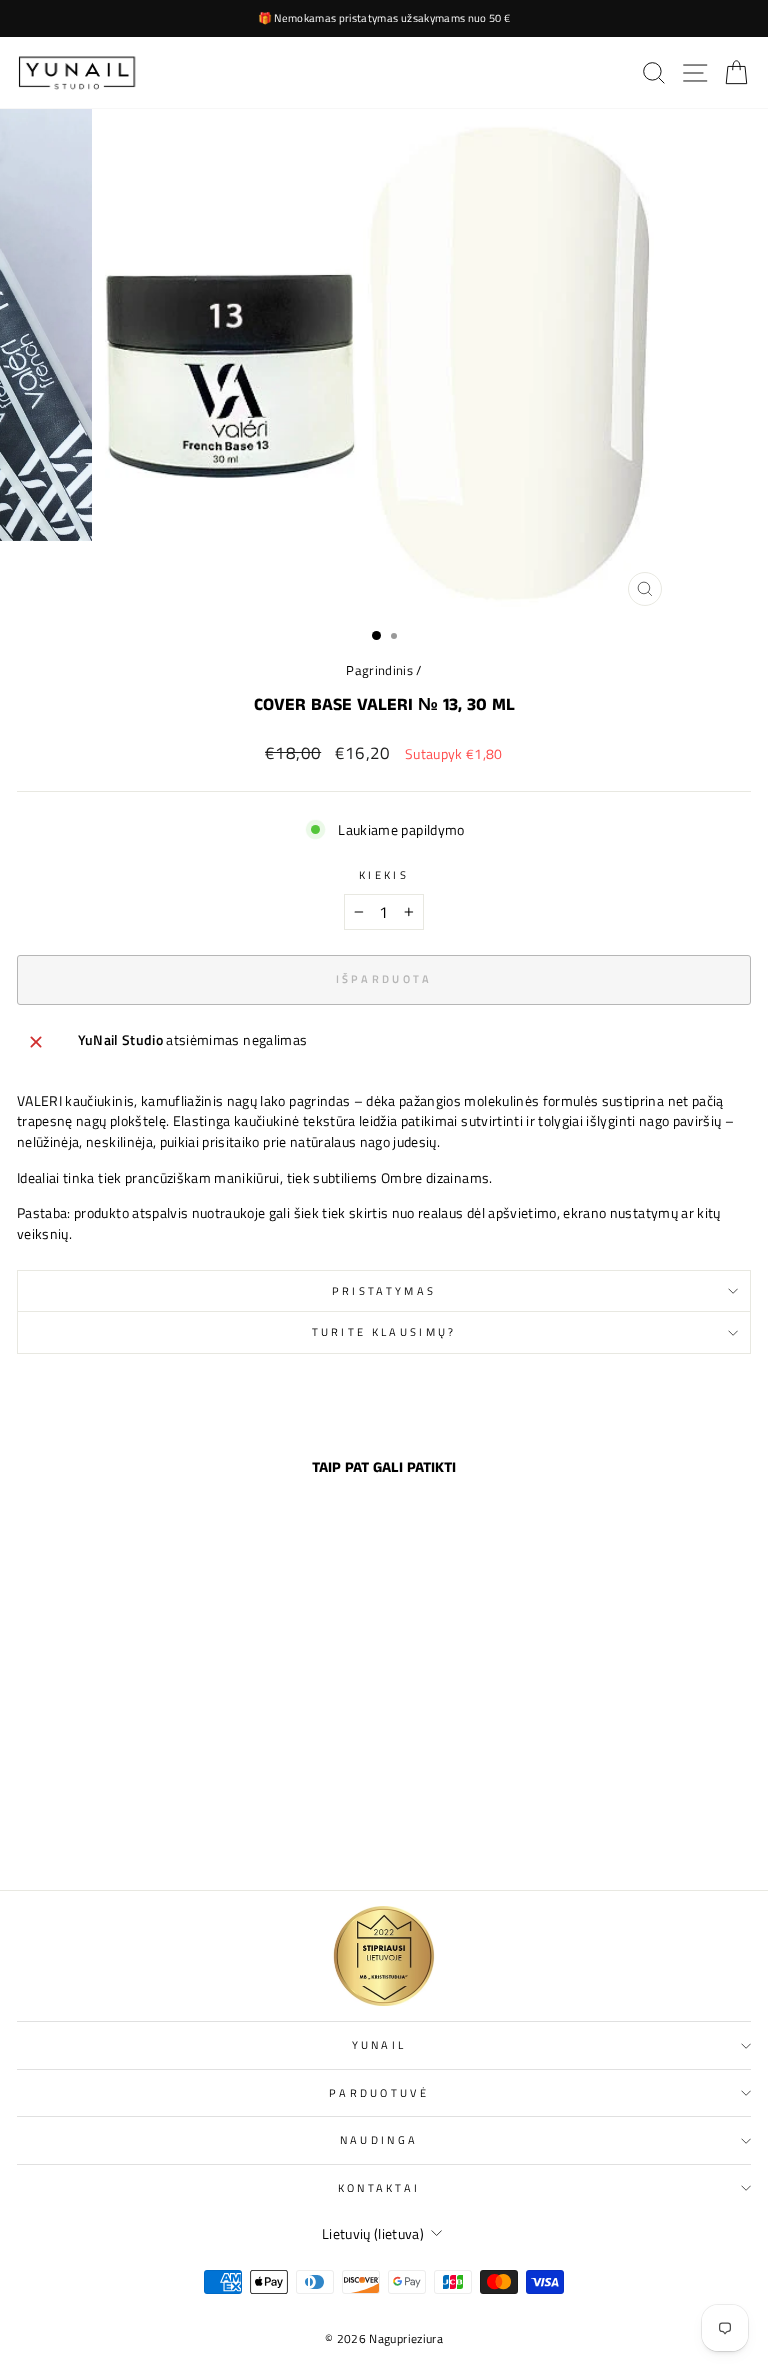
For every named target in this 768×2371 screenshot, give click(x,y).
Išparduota (158, 1831)
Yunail (379, 2044)
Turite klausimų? (384, 1331)
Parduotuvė (379, 2092)
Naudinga (379, 2139)
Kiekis (384, 875)
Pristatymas (384, 1290)
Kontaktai (379, 2187)
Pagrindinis (379, 670)
